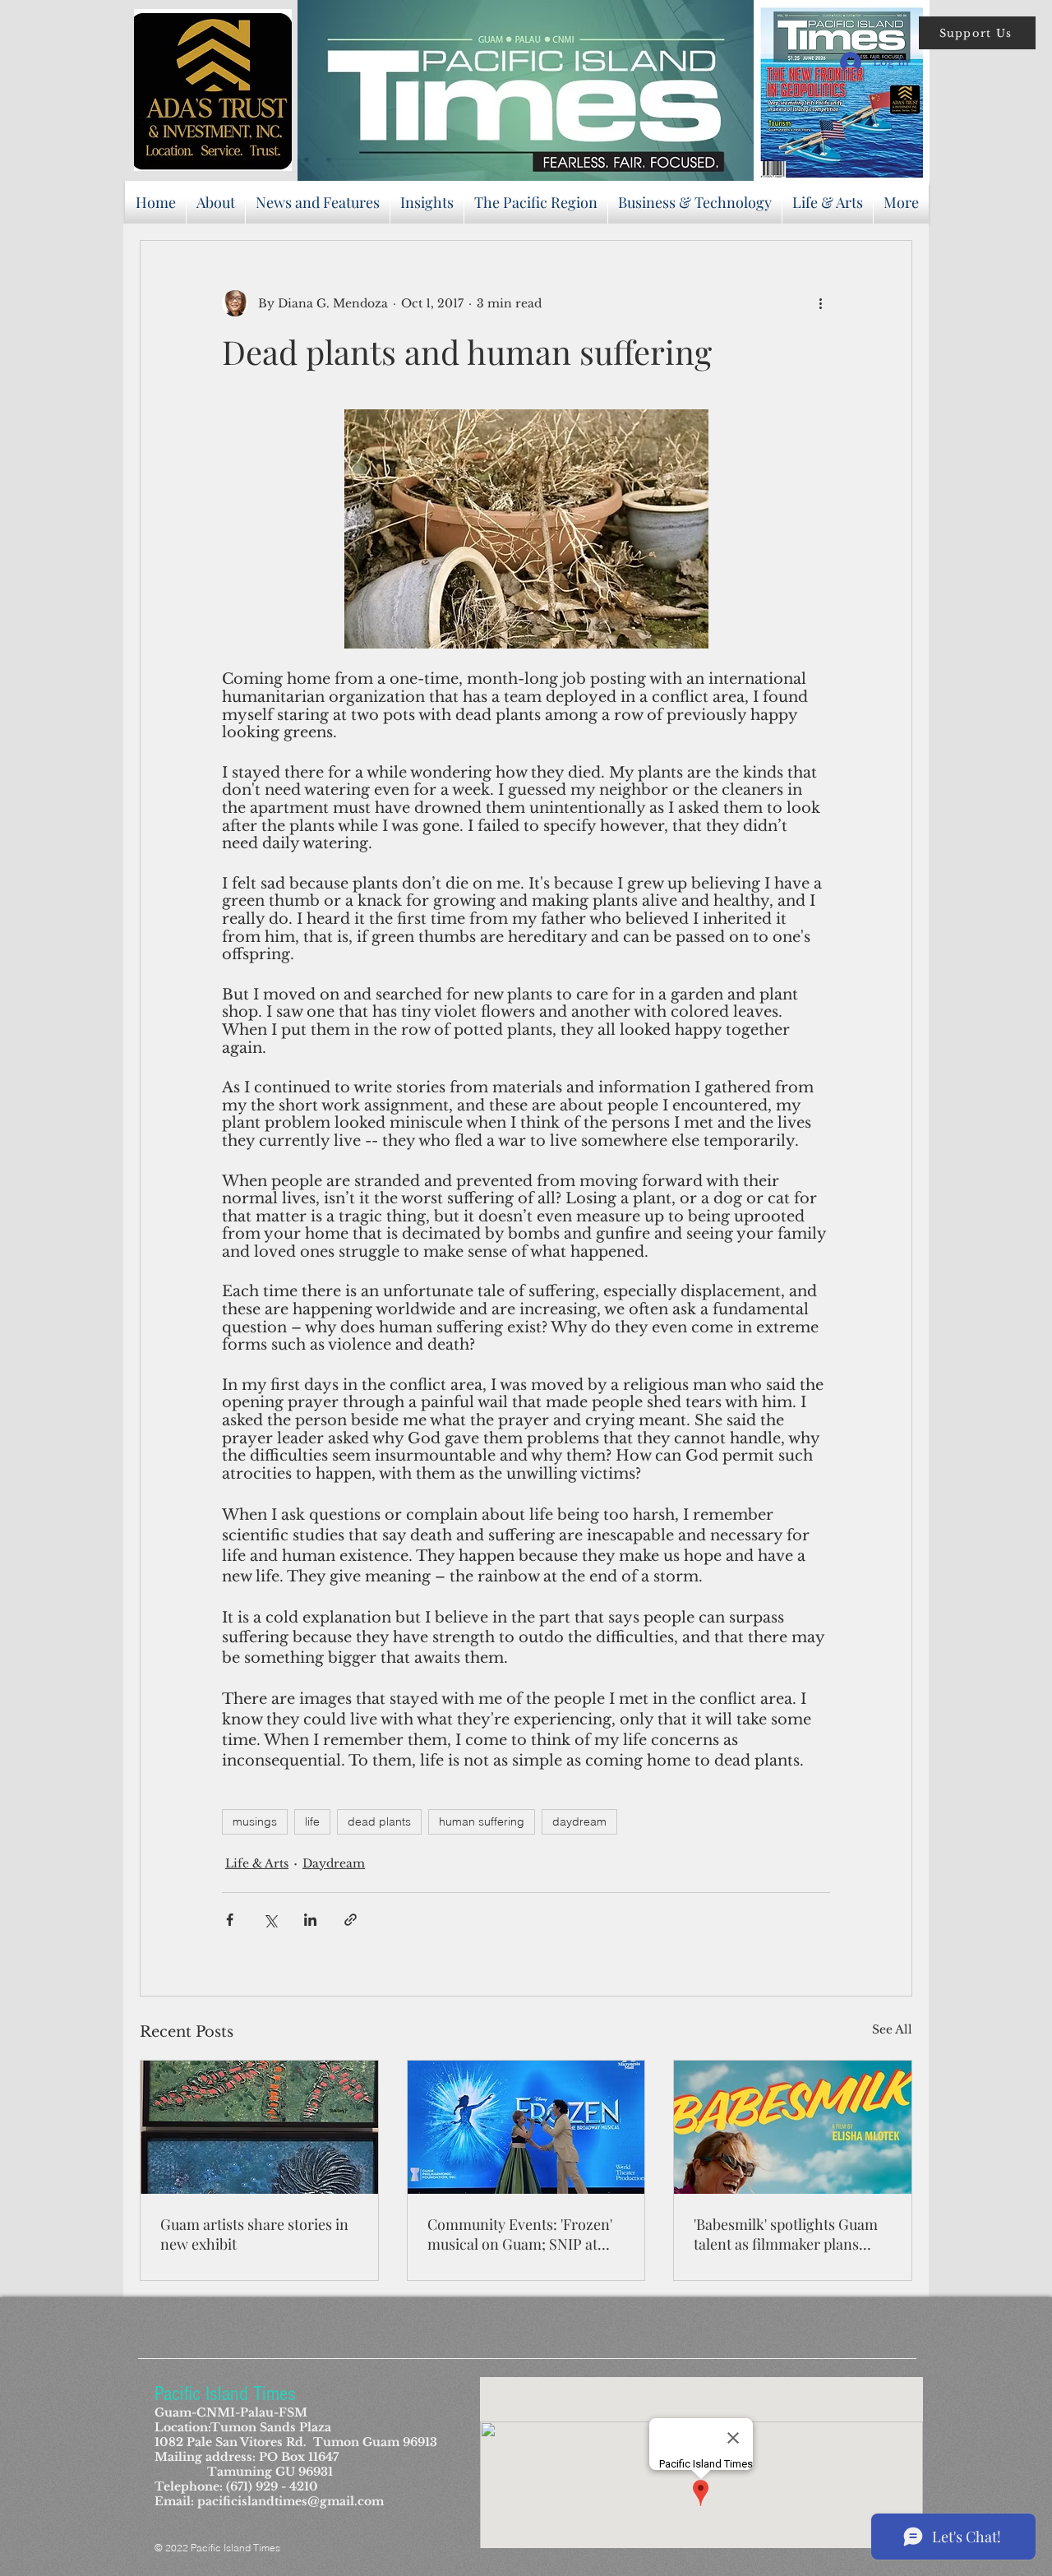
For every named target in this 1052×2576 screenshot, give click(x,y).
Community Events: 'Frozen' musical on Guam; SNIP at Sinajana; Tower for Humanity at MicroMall (520, 2234)
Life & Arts (257, 1863)
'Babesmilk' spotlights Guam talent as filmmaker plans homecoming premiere (786, 2234)
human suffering (482, 1821)
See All (892, 2029)
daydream (579, 1821)
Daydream (334, 1863)
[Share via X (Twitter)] (270, 1920)
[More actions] (820, 303)
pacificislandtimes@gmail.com (291, 2501)
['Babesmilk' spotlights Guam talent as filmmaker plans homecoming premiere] (793, 2127)
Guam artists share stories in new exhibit (254, 2234)
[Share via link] (351, 1920)
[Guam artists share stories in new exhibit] (259, 2127)
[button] (977, 33)
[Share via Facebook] (230, 1920)
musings (255, 1821)
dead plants (379, 1821)
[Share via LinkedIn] (310, 1920)
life (312, 1821)
